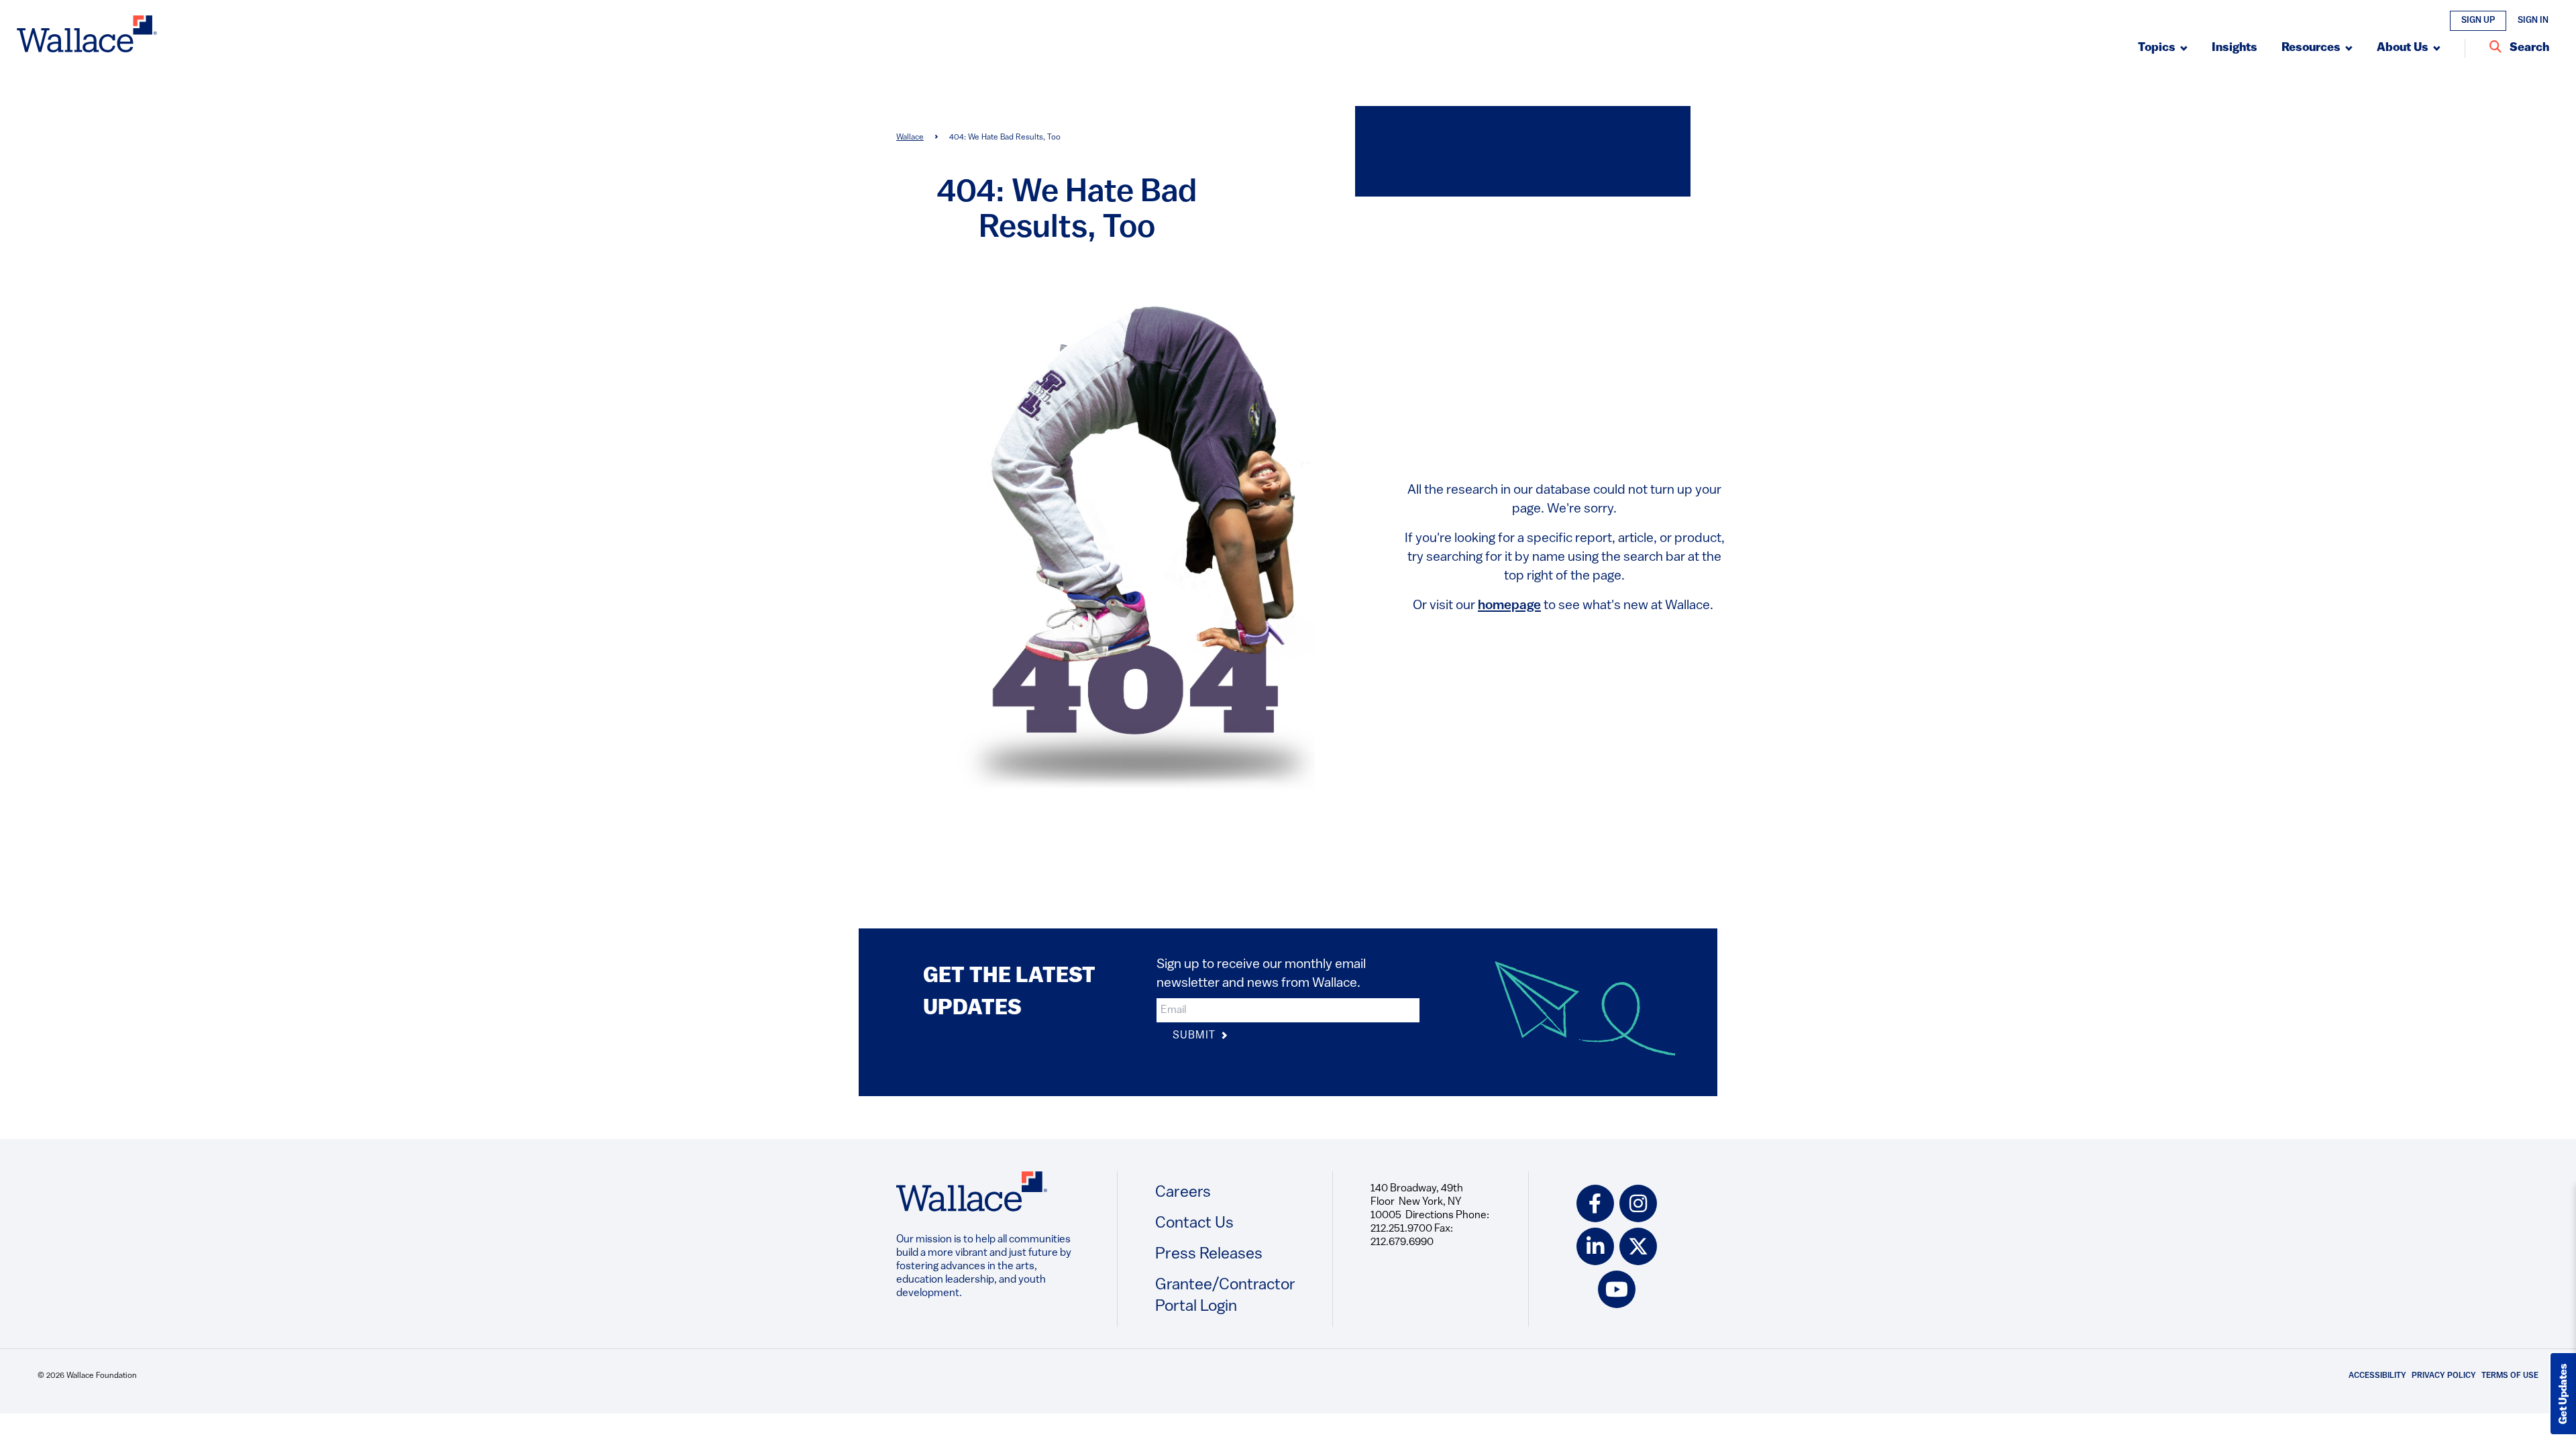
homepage (1509, 606)
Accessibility (2377, 1376)
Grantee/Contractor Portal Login (1225, 1296)
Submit (1195, 1036)
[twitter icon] (1638, 1246)
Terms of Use (2510, 1376)
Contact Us (1194, 1224)
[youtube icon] (1617, 1289)
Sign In (2533, 20)
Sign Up (2478, 20)
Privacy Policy (2444, 1376)
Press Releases (1209, 1254)
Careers (1183, 1193)
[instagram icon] (1638, 1203)
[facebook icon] (1595, 1203)
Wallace (910, 138)
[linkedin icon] (1595, 1246)
